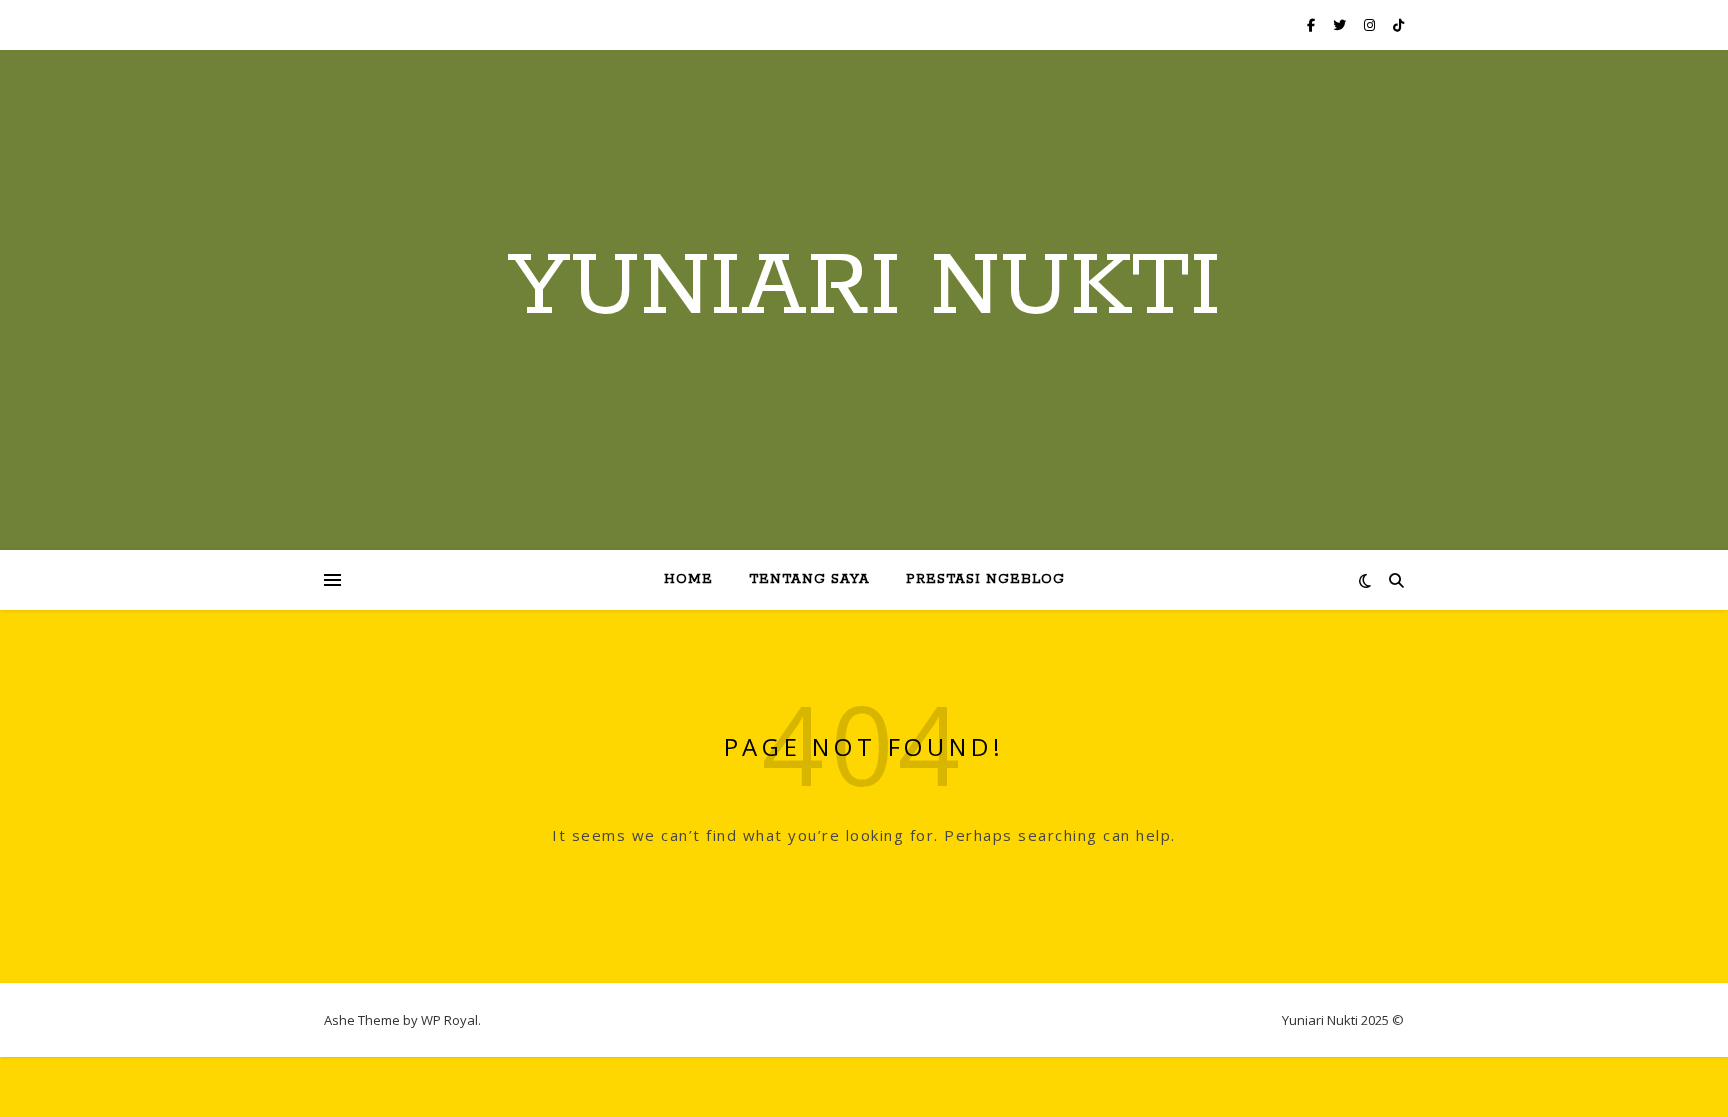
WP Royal (449, 1020)
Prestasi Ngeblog (985, 579)
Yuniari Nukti (864, 288)
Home (688, 579)
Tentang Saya (809, 579)
